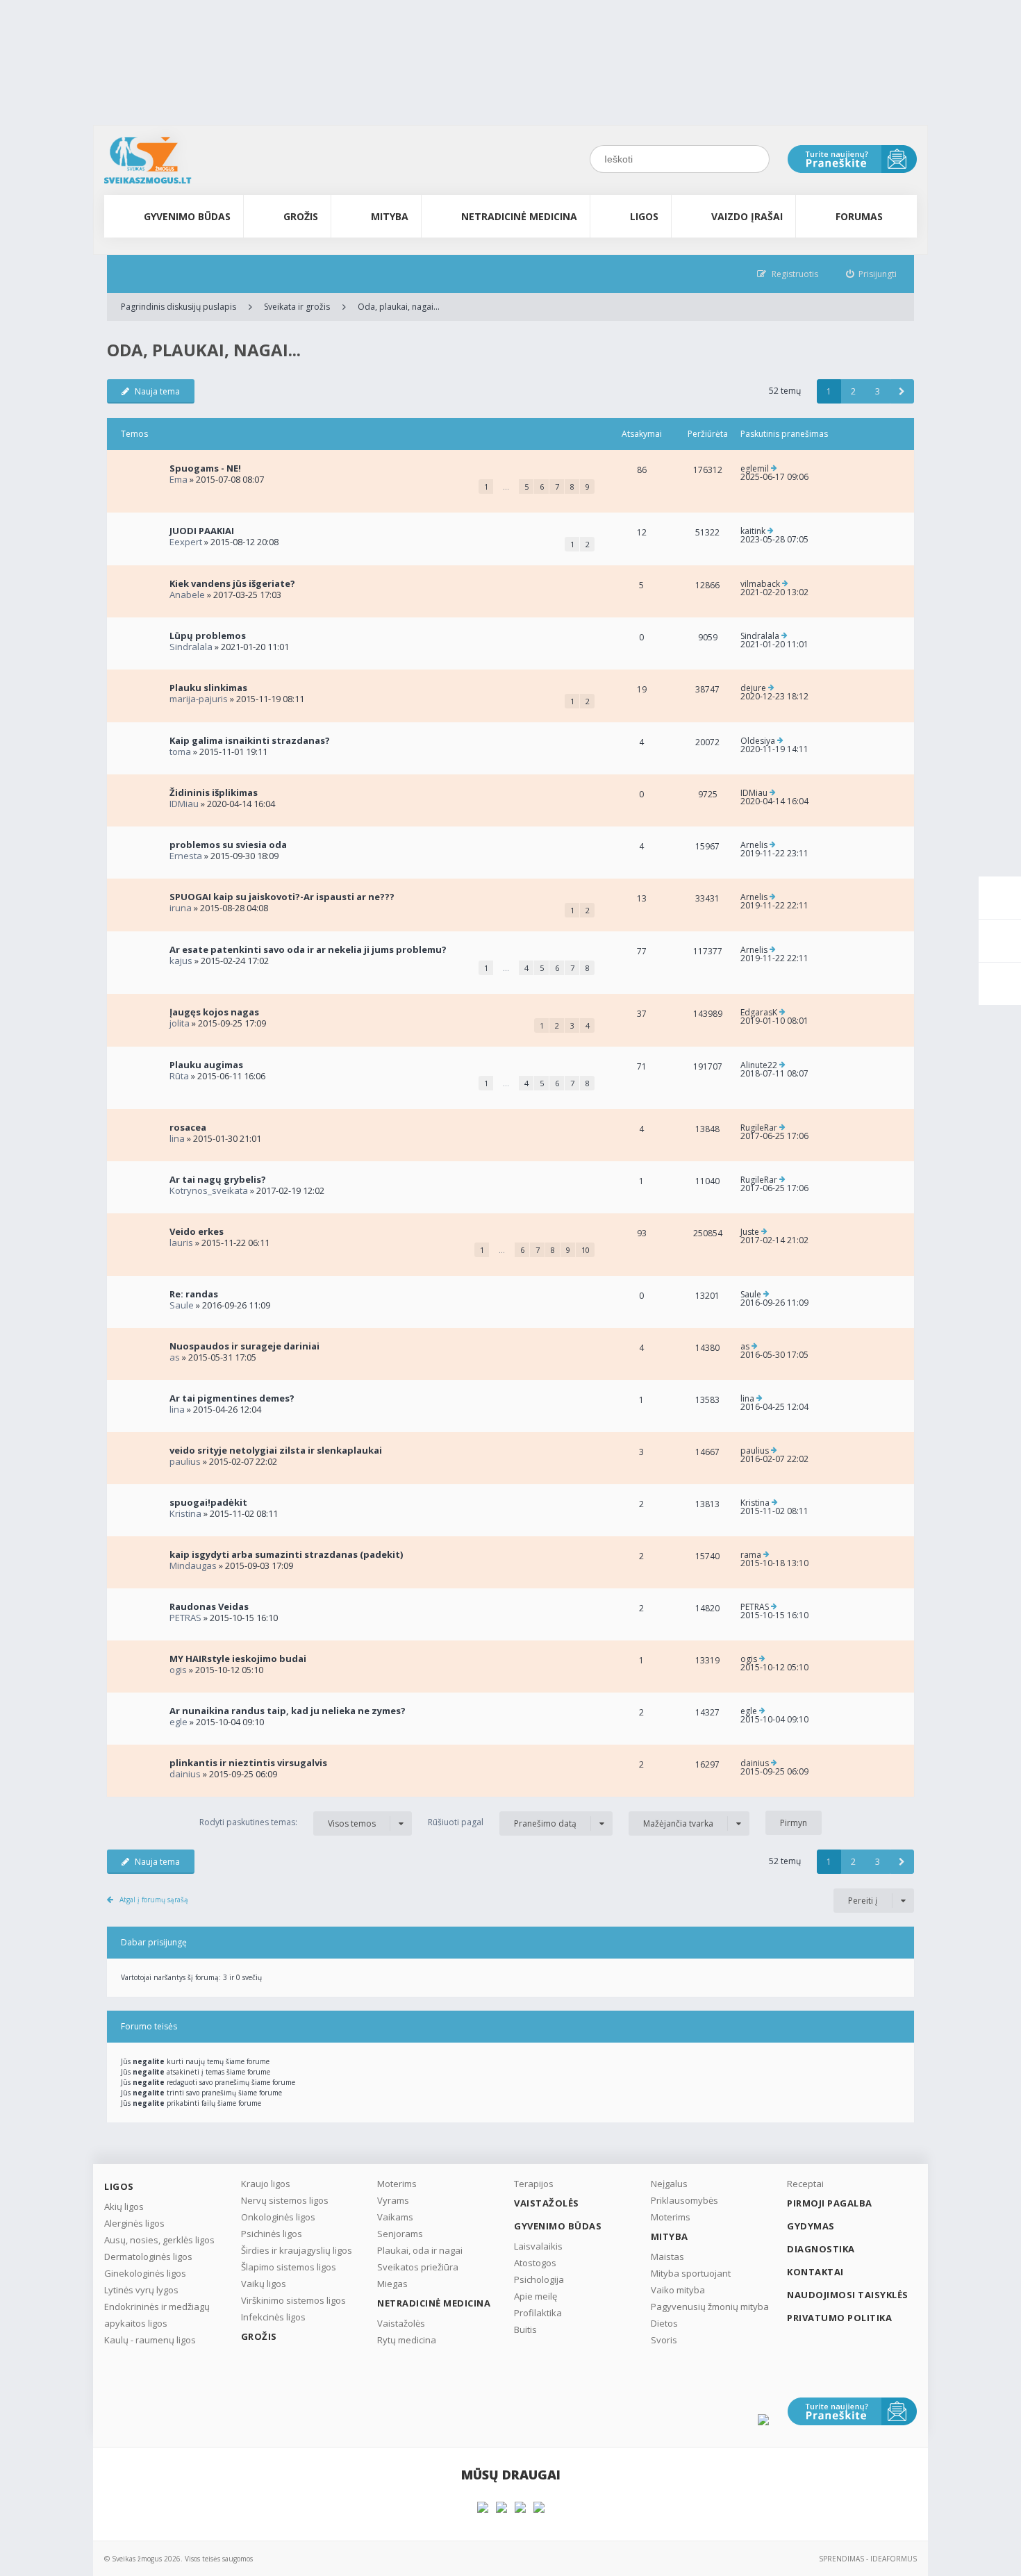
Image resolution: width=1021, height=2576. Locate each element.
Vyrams (393, 2200)
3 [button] (878, 391)
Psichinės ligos (272, 2234)
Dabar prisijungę (154, 1942)
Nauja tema (157, 391)
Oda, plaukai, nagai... (399, 307)
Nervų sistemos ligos (285, 2200)
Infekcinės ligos (273, 2317)
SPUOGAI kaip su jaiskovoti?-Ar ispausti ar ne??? (282, 897)
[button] (902, 391)
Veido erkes (197, 1231)
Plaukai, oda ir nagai (420, 2250)
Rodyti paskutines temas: (288, 1822)
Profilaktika (538, 2313)
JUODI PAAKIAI (202, 531)
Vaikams (395, 2217)
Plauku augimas (206, 1065)
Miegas (392, 2284)
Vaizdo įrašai (747, 216)
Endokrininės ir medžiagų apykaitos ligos (157, 2315)
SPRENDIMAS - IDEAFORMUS (868, 2559)
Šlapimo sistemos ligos (289, 2267)
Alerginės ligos (134, 2223)
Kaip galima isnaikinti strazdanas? (250, 740)
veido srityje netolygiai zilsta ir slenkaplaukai (276, 1450)
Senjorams (400, 2234)
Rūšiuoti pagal (502, 1822)
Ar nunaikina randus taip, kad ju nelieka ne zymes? (288, 1711)
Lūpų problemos (208, 635)
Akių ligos (124, 2207)
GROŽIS (301, 216)
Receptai (805, 2184)
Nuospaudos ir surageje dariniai (244, 1346)
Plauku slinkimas (208, 688)
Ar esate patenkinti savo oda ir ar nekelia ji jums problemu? (308, 949)
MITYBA (390, 216)
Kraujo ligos (266, 2184)
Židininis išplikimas (214, 792)
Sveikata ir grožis (297, 307)
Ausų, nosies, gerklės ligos (159, 2240)
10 (586, 1250)
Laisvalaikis (538, 2246)
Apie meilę (536, 2296)
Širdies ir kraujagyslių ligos (297, 2250)
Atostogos (535, 2263)
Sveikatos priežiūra (418, 2267)
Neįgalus (669, 2184)
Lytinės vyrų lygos (141, 2290)
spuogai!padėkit (208, 1502)
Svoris (664, 2340)
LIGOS (644, 216)
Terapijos (534, 2184)
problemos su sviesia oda (228, 845)
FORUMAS (859, 216)
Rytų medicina (407, 2340)
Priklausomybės (684, 2200)
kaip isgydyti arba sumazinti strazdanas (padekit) (286, 1554)
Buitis (525, 2329)
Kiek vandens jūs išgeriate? (232, 583)
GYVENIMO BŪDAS (187, 216)
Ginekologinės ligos (145, 2273)
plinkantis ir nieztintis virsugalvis (248, 1763)
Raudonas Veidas (209, 1606)
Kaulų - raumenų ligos (150, 2340)
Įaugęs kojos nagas (214, 1012)
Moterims (397, 2184)
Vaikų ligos (264, 2284)
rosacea (188, 1127)
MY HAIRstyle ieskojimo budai (238, 1659)
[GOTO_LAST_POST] (774, 469)
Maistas (667, 2257)
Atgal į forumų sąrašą (154, 1900)
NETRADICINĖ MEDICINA (519, 216)
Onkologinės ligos (278, 2217)
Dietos (664, 2323)
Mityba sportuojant (691, 2273)
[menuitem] (872, 274)
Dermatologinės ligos (148, 2257)
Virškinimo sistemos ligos (293, 2300)
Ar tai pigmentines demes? (232, 1398)
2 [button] (853, 391)
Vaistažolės (401, 2323)
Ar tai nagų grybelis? (218, 1179)
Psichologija (539, 2279)
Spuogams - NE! (205, 468)
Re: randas (194, 1294)
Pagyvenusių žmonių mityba (710, 2307)
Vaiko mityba (678, 2290)
